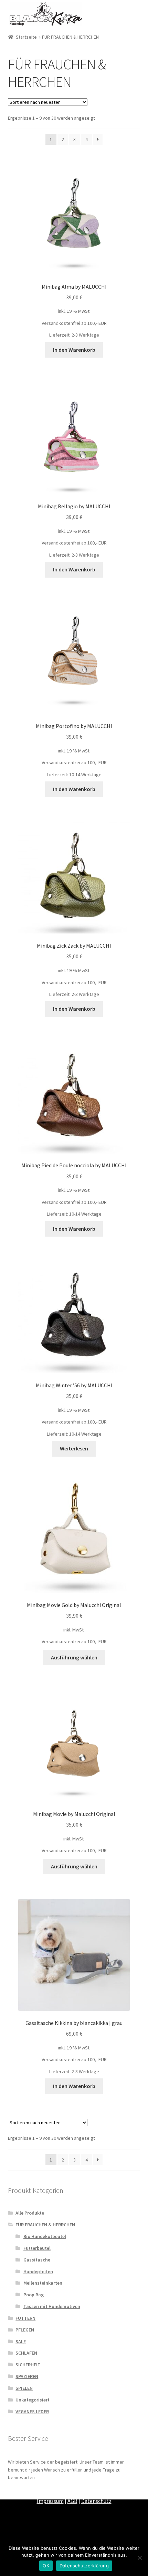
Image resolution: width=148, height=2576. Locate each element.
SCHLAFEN (26, 2353)
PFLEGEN (25, 2330)
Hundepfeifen (38, 2272)
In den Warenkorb (74, 350)
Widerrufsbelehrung (110, 2492)
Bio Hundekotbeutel (45, 2236)
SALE (21, 2342)
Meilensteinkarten (43, 2283)
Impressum (50, 2501)
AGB (72, 2501)
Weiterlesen (74, 1448)
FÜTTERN (25, 2318)
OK (46, 2566)
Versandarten (67, 2492)
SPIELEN (24, 2388)
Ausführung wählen (74, 1657)
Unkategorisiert (33, 2400)
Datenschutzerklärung (84, 2566)
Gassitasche (37, 2260)
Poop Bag (34, 2295)
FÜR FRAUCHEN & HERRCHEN (45, 2225)
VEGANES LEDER (32, 2412)
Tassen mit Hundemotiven (52, 2306)
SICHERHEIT (28, 2365)
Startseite (26, 37)
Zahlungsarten (30, 2492)
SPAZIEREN (27, 2376)
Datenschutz (96, 2501)
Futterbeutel (37, 2248)
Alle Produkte (30, 2213)
